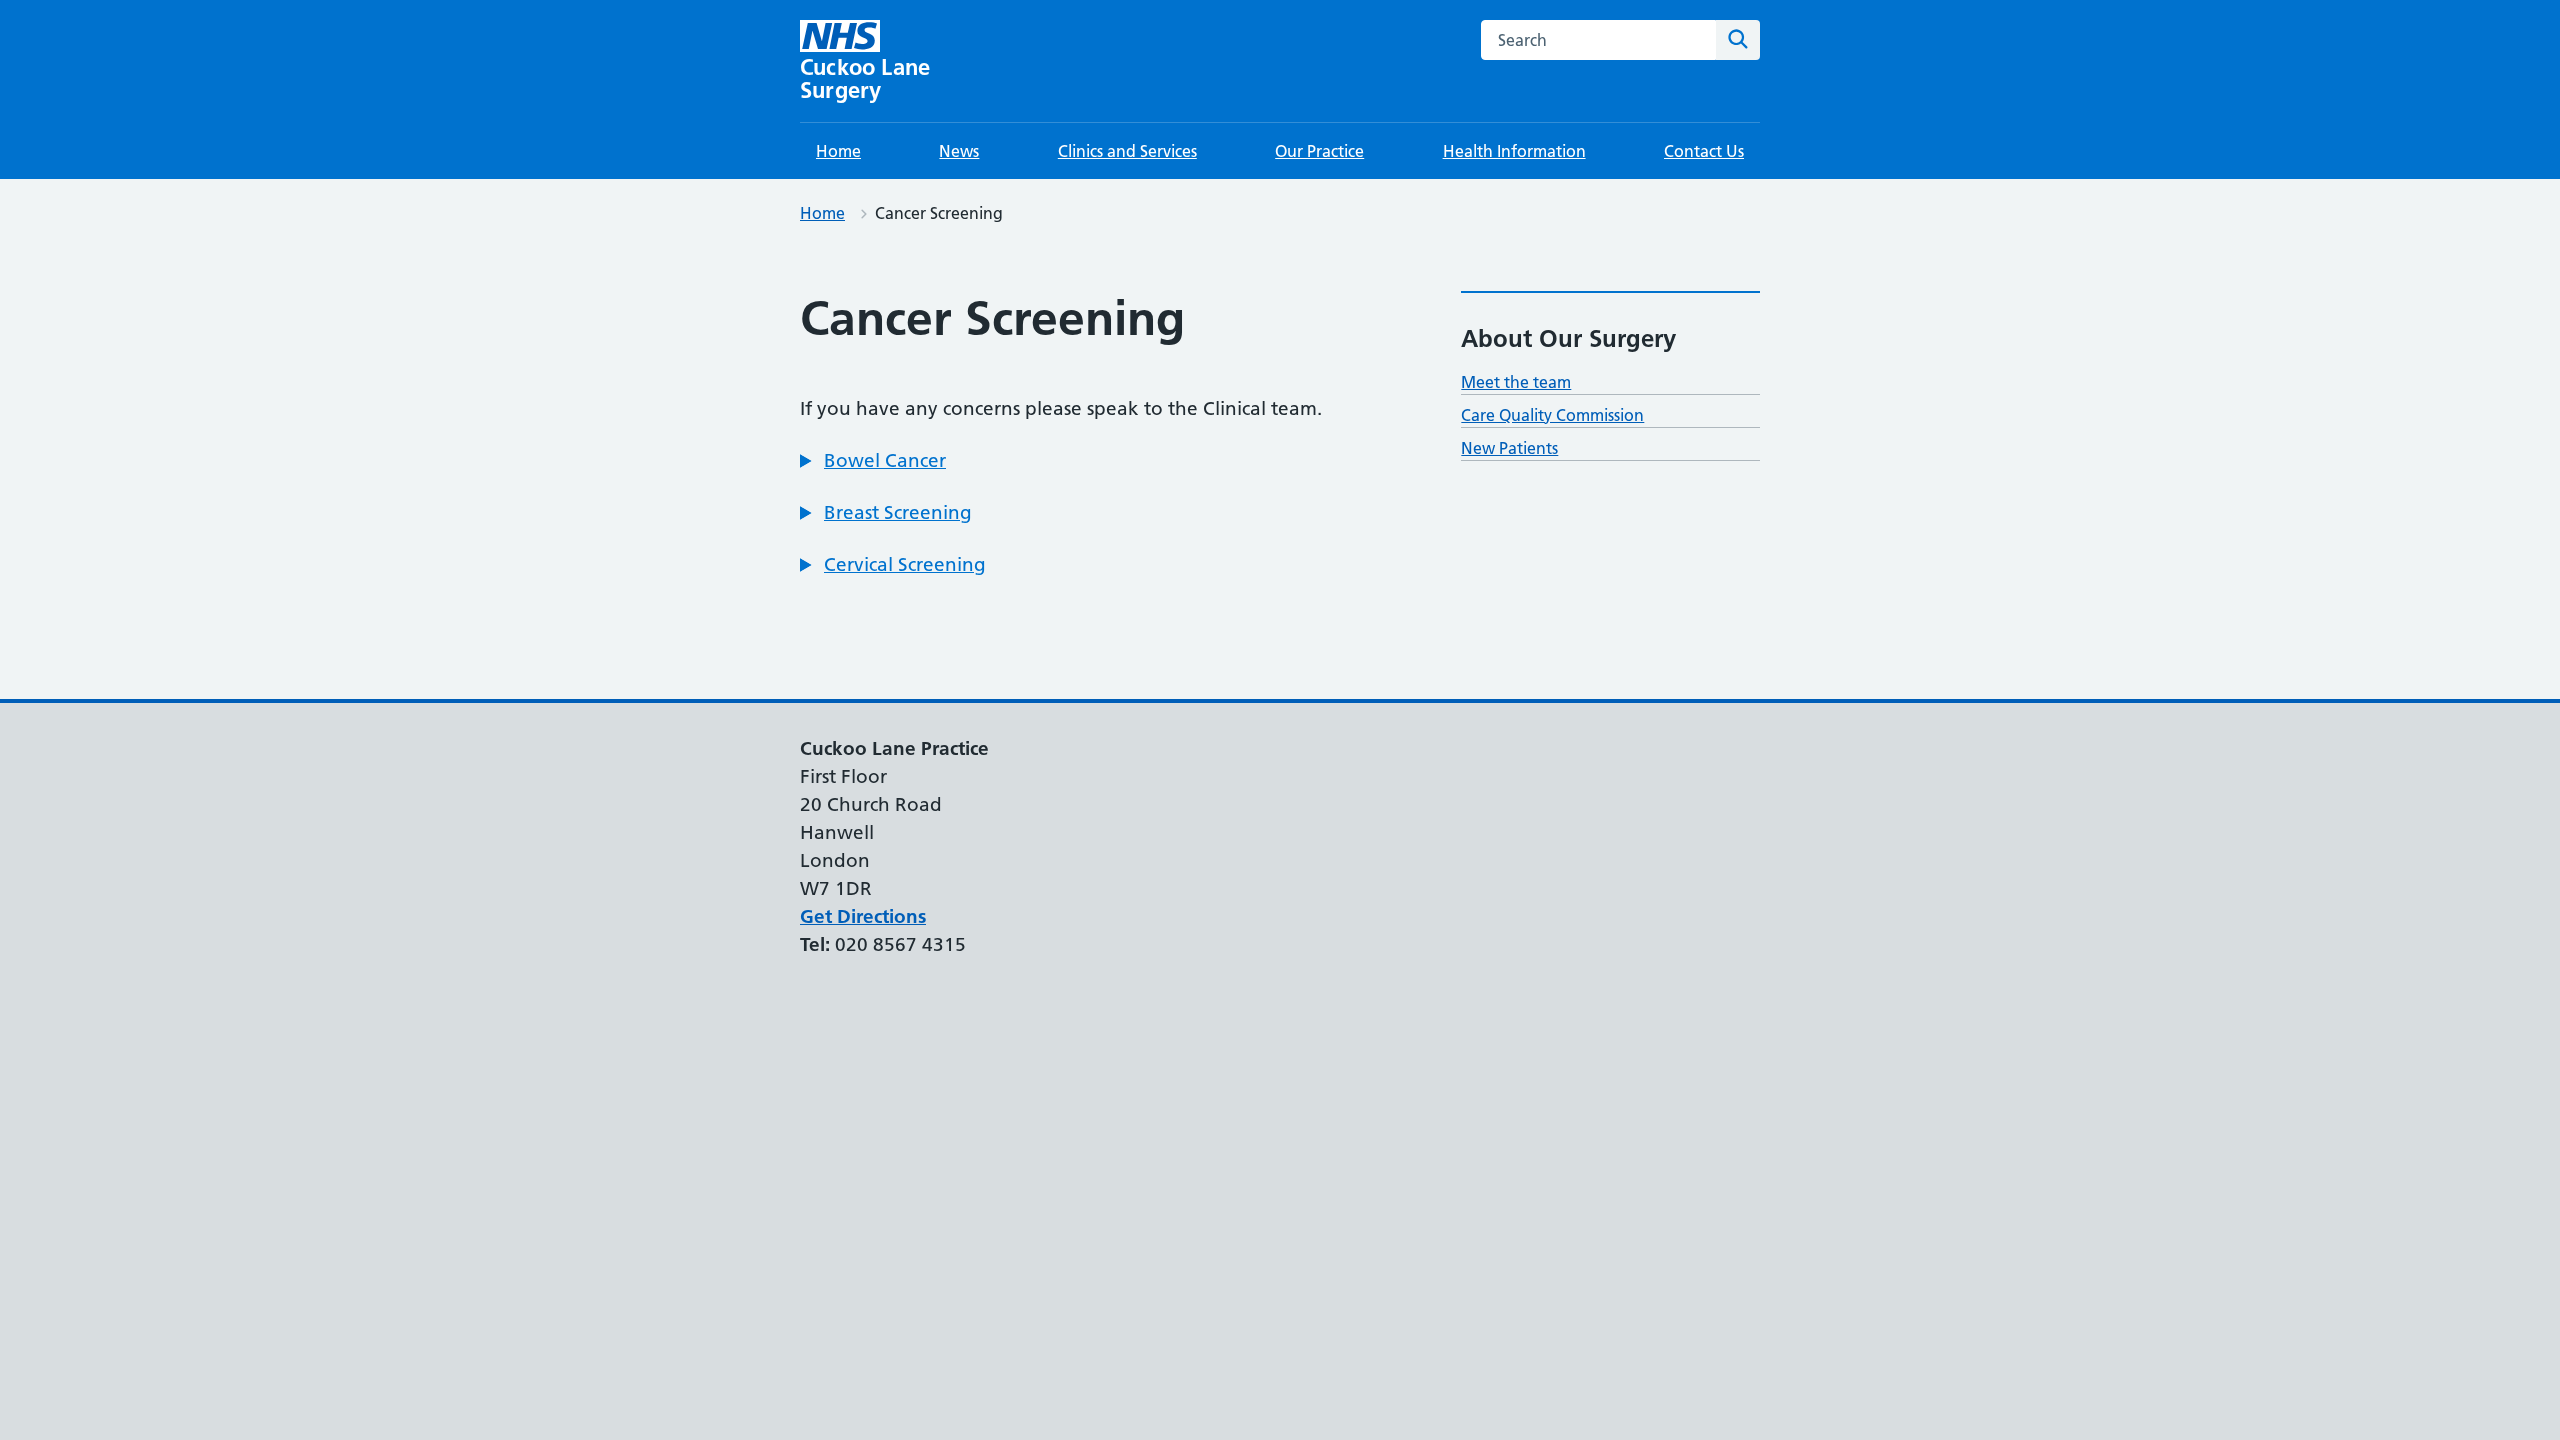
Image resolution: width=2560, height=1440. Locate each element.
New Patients (1509, 448)
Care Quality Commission (1552, 415)
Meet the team (1516, 382)
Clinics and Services (1127, 151)
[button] (873, 461)
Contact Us (1704, 151)
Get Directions (863, 916)
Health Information (1514, 151)
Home (838, 151)
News (959, 151)
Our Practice (1319, 151)
